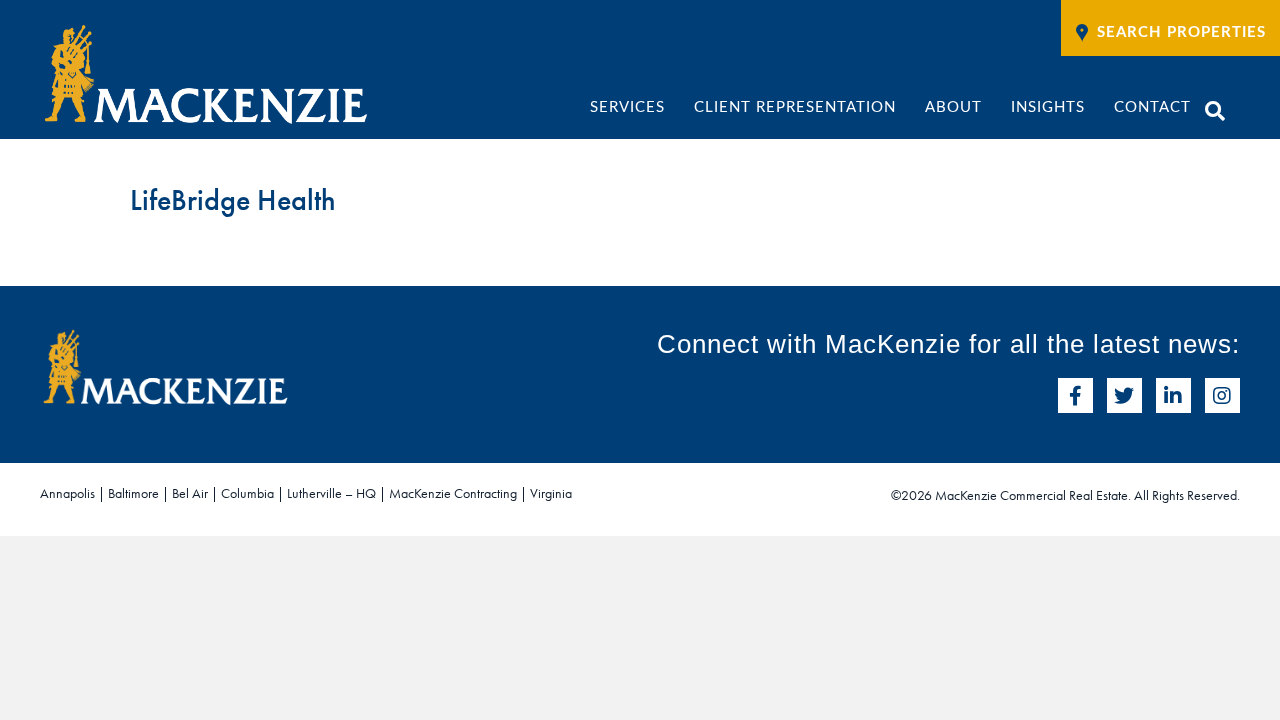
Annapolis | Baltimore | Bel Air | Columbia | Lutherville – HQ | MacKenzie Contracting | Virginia (306, 493)
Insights (1048, 107)
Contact (1152, 107)
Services (627, 107)
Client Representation (795, 107)
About (953, 107)
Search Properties (1181, 32)
